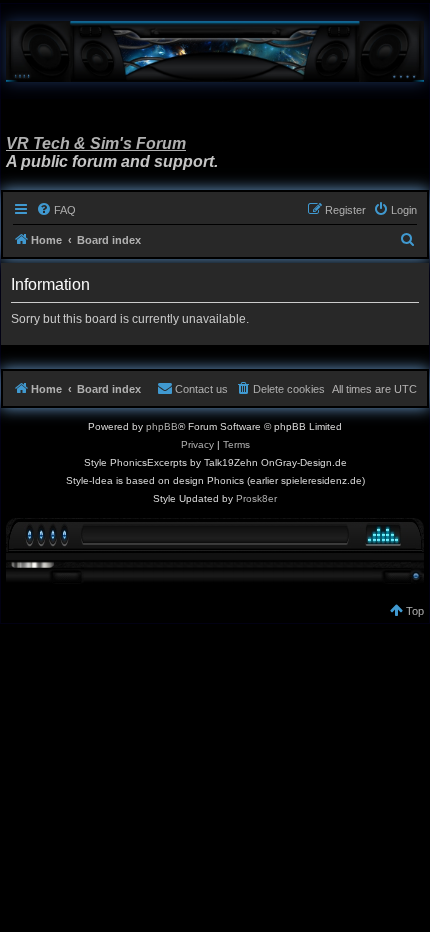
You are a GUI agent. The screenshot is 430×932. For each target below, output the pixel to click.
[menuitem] (56, 210)
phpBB (162, 426)
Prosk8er (256, 498)
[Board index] (215, 51)
